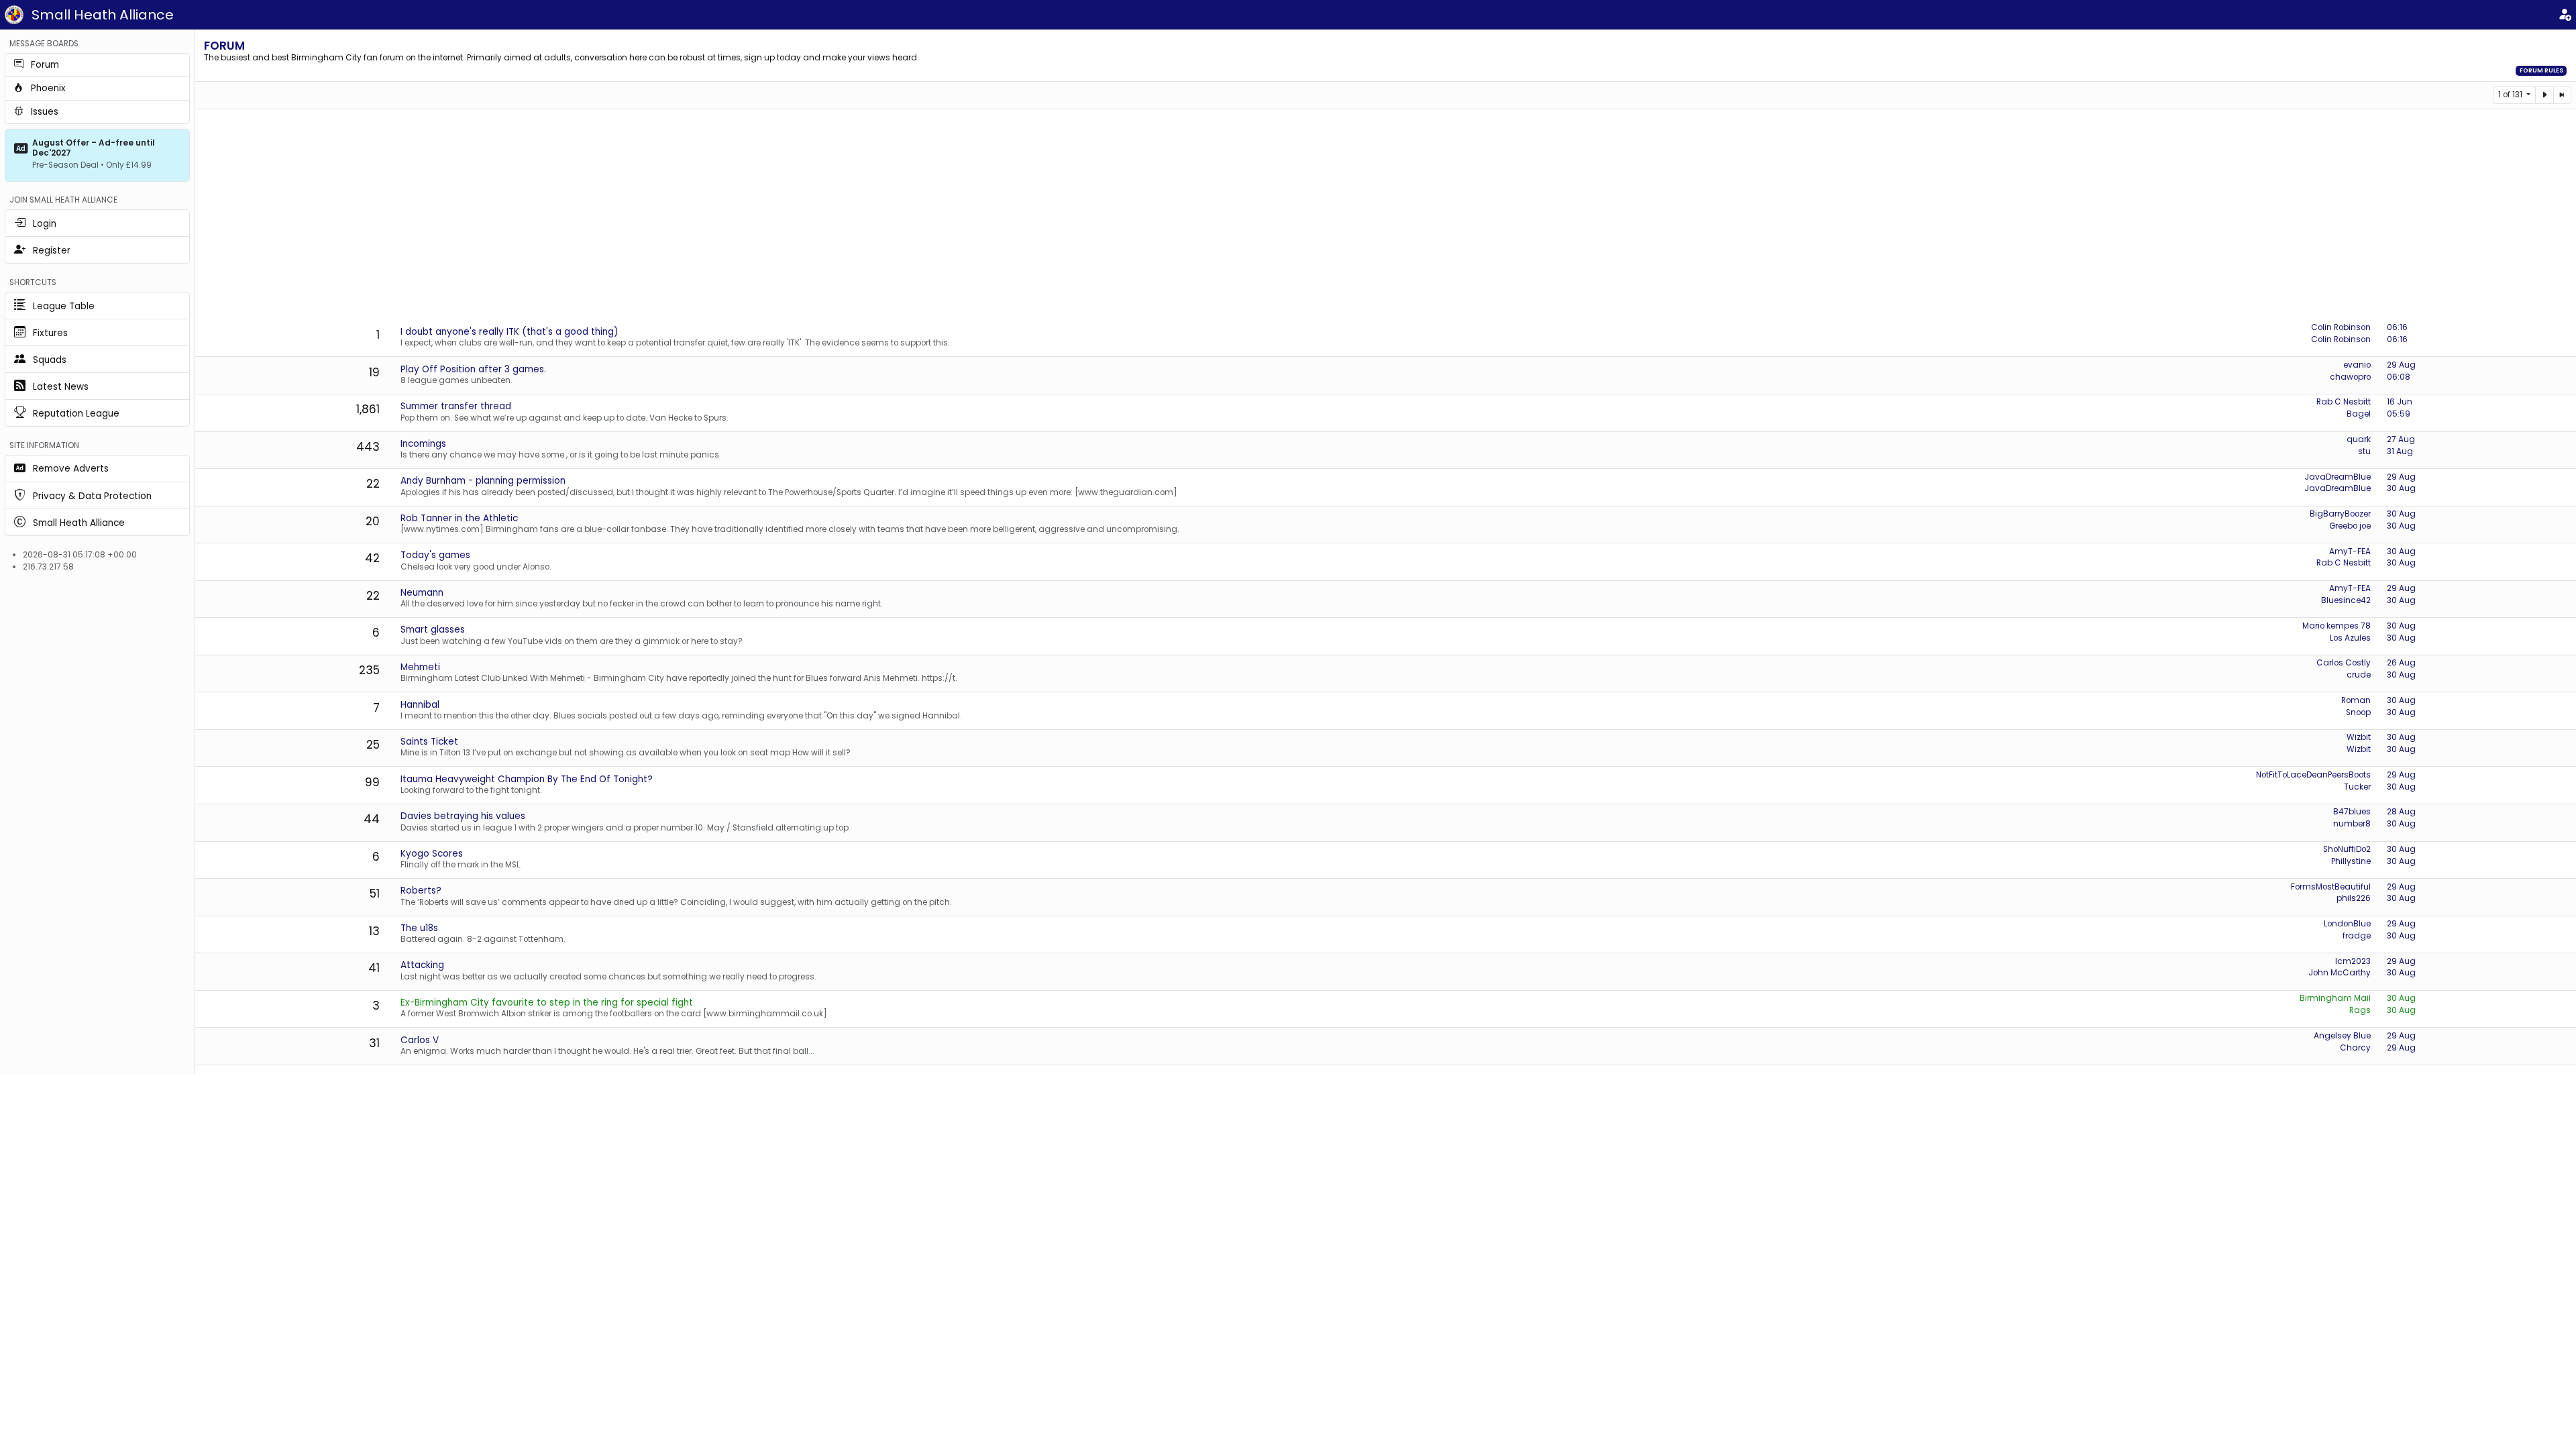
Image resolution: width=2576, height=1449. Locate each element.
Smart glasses (433, 630)
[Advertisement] (1385, 217)
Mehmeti (420, 667)
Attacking (422, 965)
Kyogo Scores (432, 854)
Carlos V (420, 1040)
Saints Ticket (429, 742)
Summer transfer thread (456, 406)
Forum (224, 46)
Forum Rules (2541, 70)
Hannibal (420, 705)
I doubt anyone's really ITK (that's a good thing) (509, 332)
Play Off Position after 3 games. (473, 369)
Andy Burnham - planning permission (483, 481)
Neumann (422, 593)
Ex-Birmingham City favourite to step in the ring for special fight (547, 1003)
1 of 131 (2511, 95)
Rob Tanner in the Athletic (459, 518)
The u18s (419, 928)
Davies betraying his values (463, 816)
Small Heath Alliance (103, 15)
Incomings (423, 444)
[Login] (2565, 15)
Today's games (435, 555)
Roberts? (421, 891)
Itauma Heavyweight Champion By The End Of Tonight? (527, 779)
